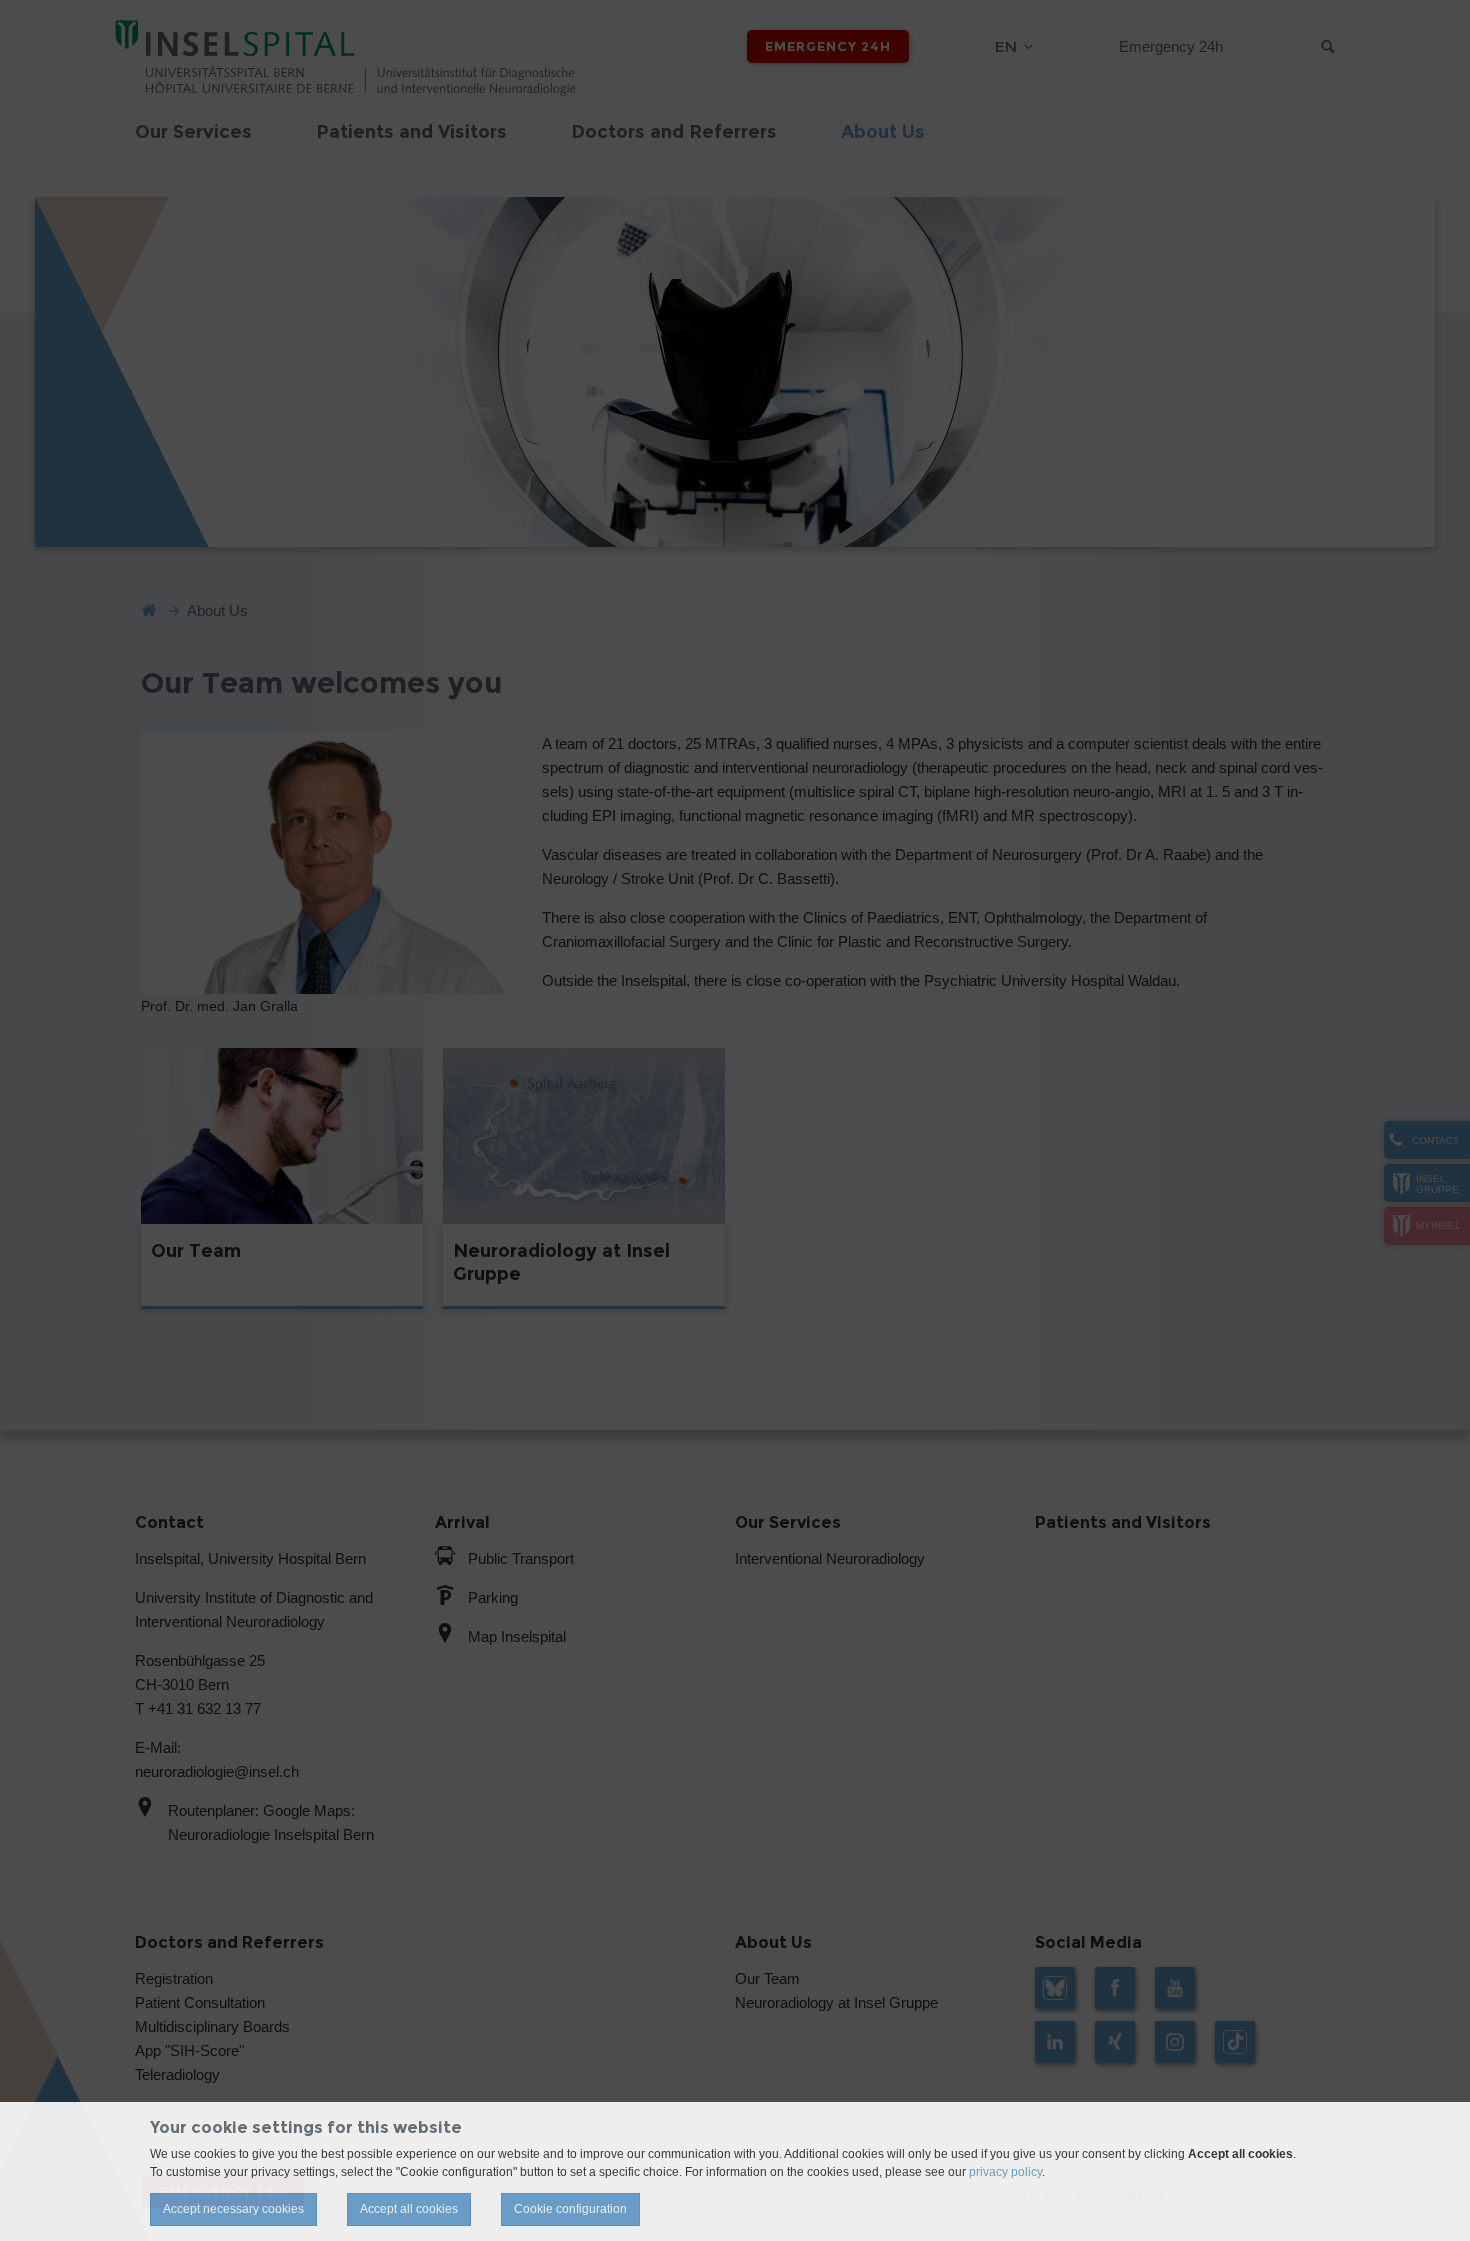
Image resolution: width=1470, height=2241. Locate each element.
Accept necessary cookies (233, 2209)
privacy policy (1005, 2172)
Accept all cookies (409, 2209)
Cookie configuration (570, 2209)
